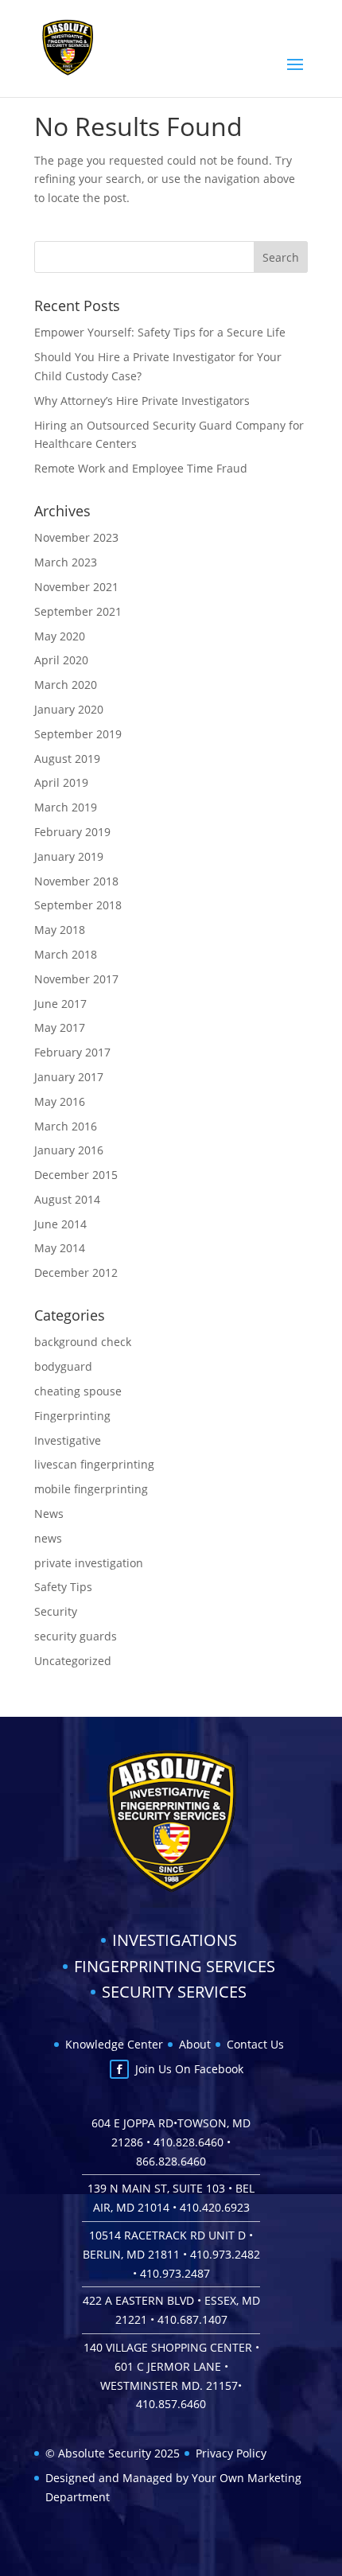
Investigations (175, 1940)
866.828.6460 (171, 2161)
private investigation (89, 1563)
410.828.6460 (188, 2142)
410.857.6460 (171, 2404)
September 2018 (78, 905)
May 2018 (60, 930)
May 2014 (60, 1248)
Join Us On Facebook (189, 2069)
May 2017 (60, 1027)
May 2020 (60, 636)
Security (56, 1611)
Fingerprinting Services (175, 1966)
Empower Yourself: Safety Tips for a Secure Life (160, 332)
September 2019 (78, 734)
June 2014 (60, 1224)
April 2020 (61, 660)
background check (83, 1342)
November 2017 (76, 979)
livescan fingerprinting (94, 1464)
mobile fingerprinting (91, 1489)
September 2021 (78, 611)
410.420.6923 (215, 2207)
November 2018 (76, 881)
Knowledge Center (114, 2044)
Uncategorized (73, 1661)
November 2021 (76, 587)
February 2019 (72, 832)
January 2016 (69, 1150)
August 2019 (67, 759)
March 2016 (66, 1126)
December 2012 (76, 1272)
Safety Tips (63, 1587)
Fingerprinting (72, 1416)
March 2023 (66, 562)
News (49, 1514)
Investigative (68, 1440)
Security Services (174, 1992)
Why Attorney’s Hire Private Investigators (142, 401)
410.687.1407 (192, 2319)
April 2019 (61, 782)
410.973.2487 (175, 2273)
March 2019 (66, 807)
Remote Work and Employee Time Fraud (141, 468)
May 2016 (60, 1101)
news (48, 1538)
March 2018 (66, 954)
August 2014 (67, 1199)
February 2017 (72, 1052)
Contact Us (255, 2044)
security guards (76, 1636)
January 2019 (69, 856)
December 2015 (76, 1175)
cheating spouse (78, 1391)
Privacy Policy (231, 2453)
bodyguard (63, 1366)
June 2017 (60, 1004)
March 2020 (66, 685)
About (195, 2044)
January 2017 (69, 1077)
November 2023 (76, 537)
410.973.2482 (225, 2254)
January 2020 (69, 709)
